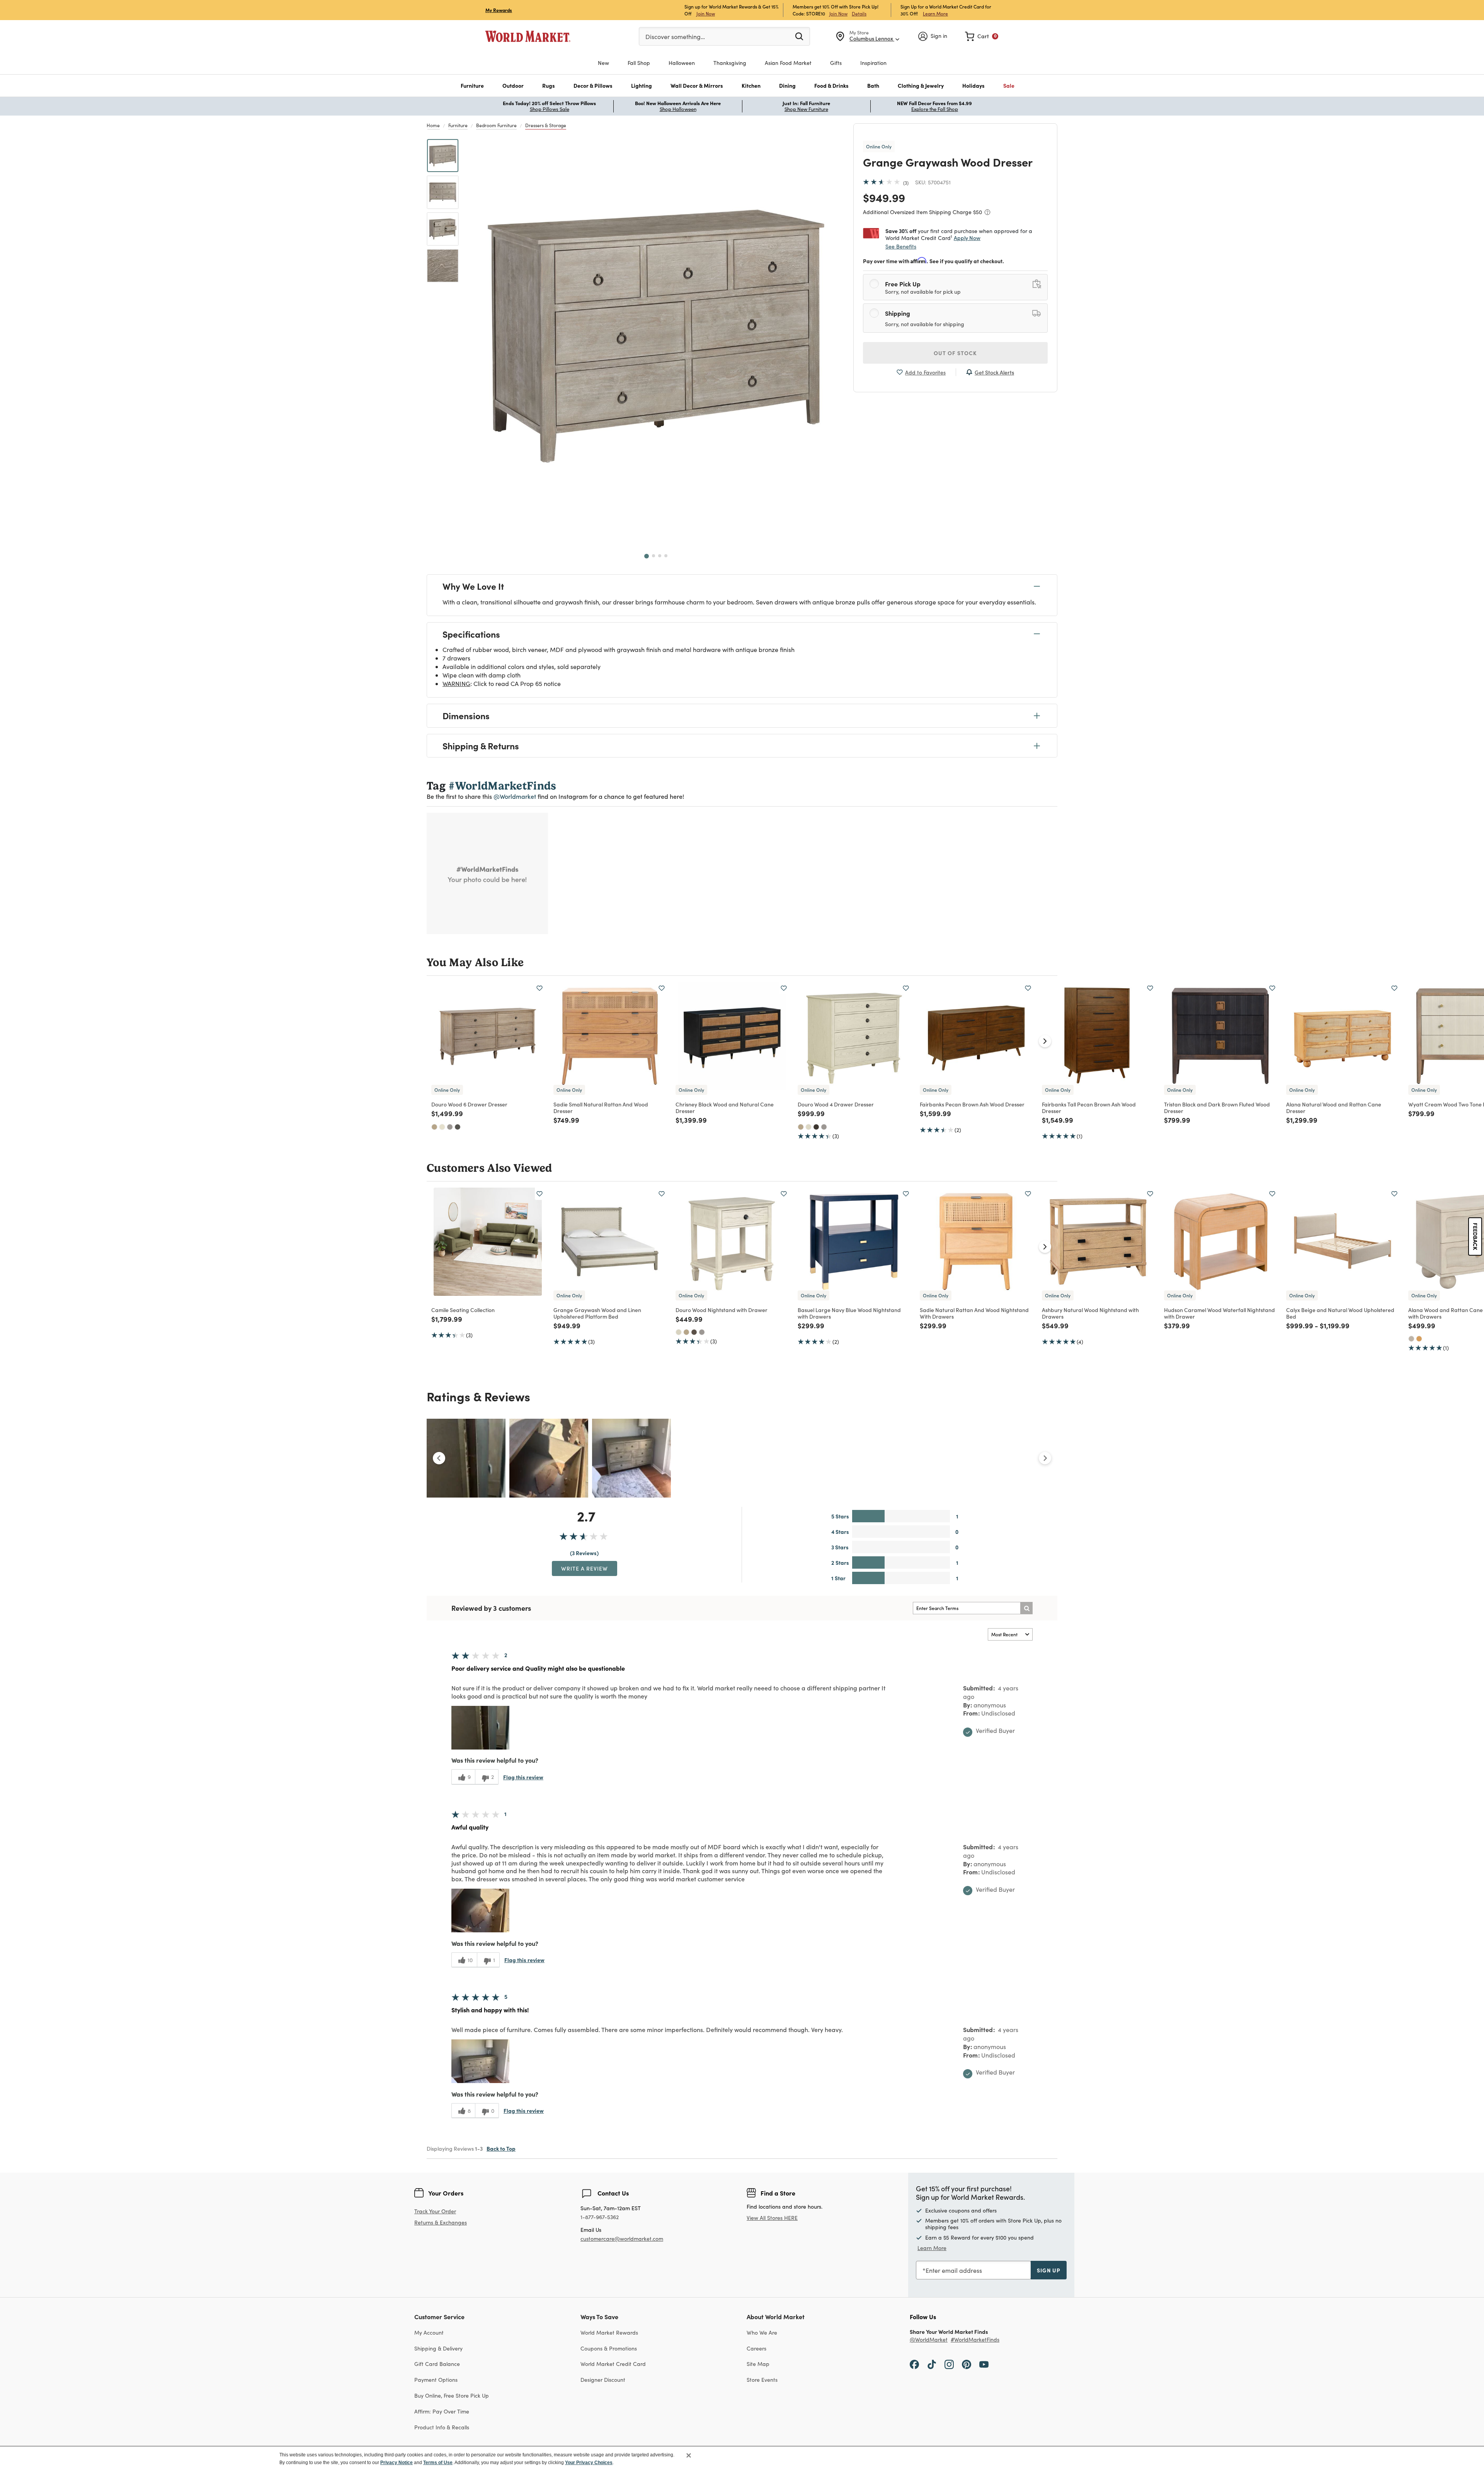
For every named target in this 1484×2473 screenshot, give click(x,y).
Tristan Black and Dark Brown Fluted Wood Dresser (1217, 1107)
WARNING (456, 683)
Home (433, 125)
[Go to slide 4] (666, 556)
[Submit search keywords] (799, 36)
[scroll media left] (439, 1458)
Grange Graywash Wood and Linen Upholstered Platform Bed (597, 1313)
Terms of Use (438, 2463)
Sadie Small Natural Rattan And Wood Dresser (601, 1107)
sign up (1049, 2270)
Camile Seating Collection (463, 1310)
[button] (472, 86)
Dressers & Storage (546, 125)
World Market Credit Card (613, 2364)
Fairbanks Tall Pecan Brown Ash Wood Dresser (1089, 1107)
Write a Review (585, 1568)
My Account (429, 2333)
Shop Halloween (678, 109)
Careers (756, 2348)
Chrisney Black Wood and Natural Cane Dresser (725, 1107)
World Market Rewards (609, 2333)
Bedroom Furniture (496, 125)
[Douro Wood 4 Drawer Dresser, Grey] (824, 1127)
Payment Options (436, 2380)
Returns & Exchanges (441, 2223)
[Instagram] (949, 2364)
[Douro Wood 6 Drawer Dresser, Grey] (450, 1127)
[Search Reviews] (1026, 1608)
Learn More (935, 13)
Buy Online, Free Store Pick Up (452, 2396)
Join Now (706, 13)
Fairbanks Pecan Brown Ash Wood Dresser (972, 1104)
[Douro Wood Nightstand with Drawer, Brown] (694, 1332)
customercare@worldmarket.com (622, 2239)
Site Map (758, 2364)
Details (859, 14)
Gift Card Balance (437, 2364)
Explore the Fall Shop (935, 109)
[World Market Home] (528, 36)
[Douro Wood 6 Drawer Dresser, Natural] (434, 1127)
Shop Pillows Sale (550, 109)
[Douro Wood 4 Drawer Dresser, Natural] (801, 1127)
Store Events (762, 2380)
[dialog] (742, 2459)
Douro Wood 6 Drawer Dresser (469, 1104)
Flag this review (523, 1777)
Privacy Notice (397, 2463)
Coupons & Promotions (609, 2348)
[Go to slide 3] (660, 556)
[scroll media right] (1045, 1458)
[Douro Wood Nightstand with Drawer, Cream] (679, 1332)
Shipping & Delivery (438, 2348)
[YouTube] (984, 2364)
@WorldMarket (929, 2340)
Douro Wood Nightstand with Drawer (722, 1310)
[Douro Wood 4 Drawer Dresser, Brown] (816, 1127)
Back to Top (501, 2148)
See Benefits (901, 246)
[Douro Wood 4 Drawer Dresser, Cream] (808, 1127)
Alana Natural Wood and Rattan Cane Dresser (1334, 1107)
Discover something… (675, 37)
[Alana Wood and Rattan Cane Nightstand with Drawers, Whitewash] (1411, 1339)
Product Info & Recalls (442, 2427)
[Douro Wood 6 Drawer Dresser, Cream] (442, 1127)
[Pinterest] (967, 2364)
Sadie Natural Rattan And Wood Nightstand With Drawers (974, 1313)
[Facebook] (914, 2364)
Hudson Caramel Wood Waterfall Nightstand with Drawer (1219, 1313)
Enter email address (954, 2270)
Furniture (458, 125)
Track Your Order (435, 2211)
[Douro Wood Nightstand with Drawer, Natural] (686, 1332)
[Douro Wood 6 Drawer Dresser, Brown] (458, 1127)
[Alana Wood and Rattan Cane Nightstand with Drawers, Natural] (1419, 1339)
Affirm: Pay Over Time (442, 2411)
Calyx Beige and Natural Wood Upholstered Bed (1340, 1313)
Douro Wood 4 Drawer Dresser (836, 1104)
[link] (982, 36)
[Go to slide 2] (654, 556)
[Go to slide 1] (647, 556)
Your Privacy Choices (589, 2463)
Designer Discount (603, 2380)
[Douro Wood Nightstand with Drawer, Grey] (702, 1332)
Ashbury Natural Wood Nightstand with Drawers (1090, 1313)
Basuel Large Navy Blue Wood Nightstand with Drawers (849, 1313)
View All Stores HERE (772, 2218)
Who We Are (762, 2333)
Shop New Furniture (806, 109)
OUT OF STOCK (955, 353)
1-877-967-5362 (600, 2217)
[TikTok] (932, 2364)
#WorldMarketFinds (975, 2340)
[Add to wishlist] (539, 988)
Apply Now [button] (967, 238)
